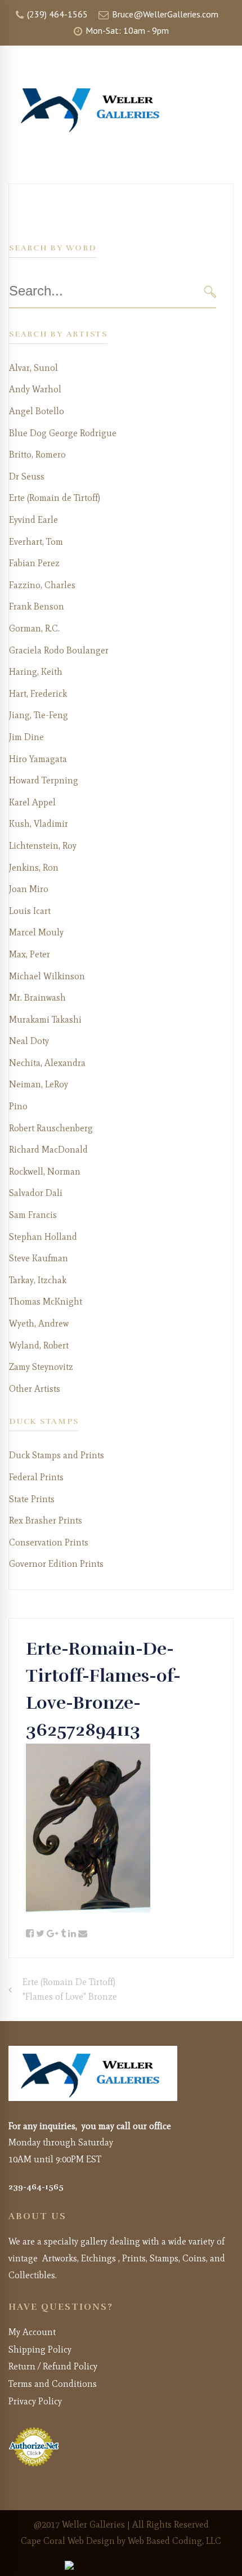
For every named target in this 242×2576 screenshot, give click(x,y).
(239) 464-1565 (56, 14)
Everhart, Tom (36, 542)
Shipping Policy (40, 2349)
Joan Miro (29, 889)
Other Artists (35, 1389)
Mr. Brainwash (37, 998)
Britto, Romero (37, 454)
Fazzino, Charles (42, 585)
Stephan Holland (43, 1237)
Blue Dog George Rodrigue (63, 433)
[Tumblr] (63, 1934)
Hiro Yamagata (38, 759)
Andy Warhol (35, 389)
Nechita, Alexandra (47, 1063)
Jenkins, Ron (34, 868)
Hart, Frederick (38, 694)
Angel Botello (37, 411)
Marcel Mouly (36, 932)
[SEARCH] (210, 291)
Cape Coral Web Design (68, 2541)
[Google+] (53, 1934)
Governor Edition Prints (56, 1564)
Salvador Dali (36, 1193)
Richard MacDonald (48, 1150)
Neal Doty (29, 1041)
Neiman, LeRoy (39, 1084)
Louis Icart (30, 911)
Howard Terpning (44, 780)
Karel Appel (32, 802)
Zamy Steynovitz (41, 1367)
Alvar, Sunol (33, 368)
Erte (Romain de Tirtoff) (55, 498)
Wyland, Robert (39, 1345)
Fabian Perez (34, 563)
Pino (18, 1106)
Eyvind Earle (33, 520)
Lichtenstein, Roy (43, 846)
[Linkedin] (72, 1934)
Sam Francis (33, 1215)
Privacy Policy (35, 2401)
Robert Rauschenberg (51, 1128)
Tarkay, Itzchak (38, 1280)
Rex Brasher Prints (46, 1520)
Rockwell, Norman (45, 1171)
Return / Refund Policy (53, 2366)
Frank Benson (37, 606)
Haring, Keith (36, 672)
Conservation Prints (49, 1542)
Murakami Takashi (45, 1020)
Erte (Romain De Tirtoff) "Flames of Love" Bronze (70, 1989)
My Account (32, 2332)
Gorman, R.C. (34, 628)
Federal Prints (36, 1477)
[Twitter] (40, 1934)
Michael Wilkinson (47, 976)
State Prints (32, 1499)
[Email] (83, 1934)
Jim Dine (26, 737)
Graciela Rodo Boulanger (59, 650)
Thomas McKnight (46, 1302)
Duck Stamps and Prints (57, 1455)
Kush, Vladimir (39, 824)
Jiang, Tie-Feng (39, 715)
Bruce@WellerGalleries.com (164, 14)
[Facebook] (30, 1934)
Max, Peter (30, 954)
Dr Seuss (27, 476)
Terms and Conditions (53, 2384)
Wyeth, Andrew (39, 1323)
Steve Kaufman (39, 1258)
